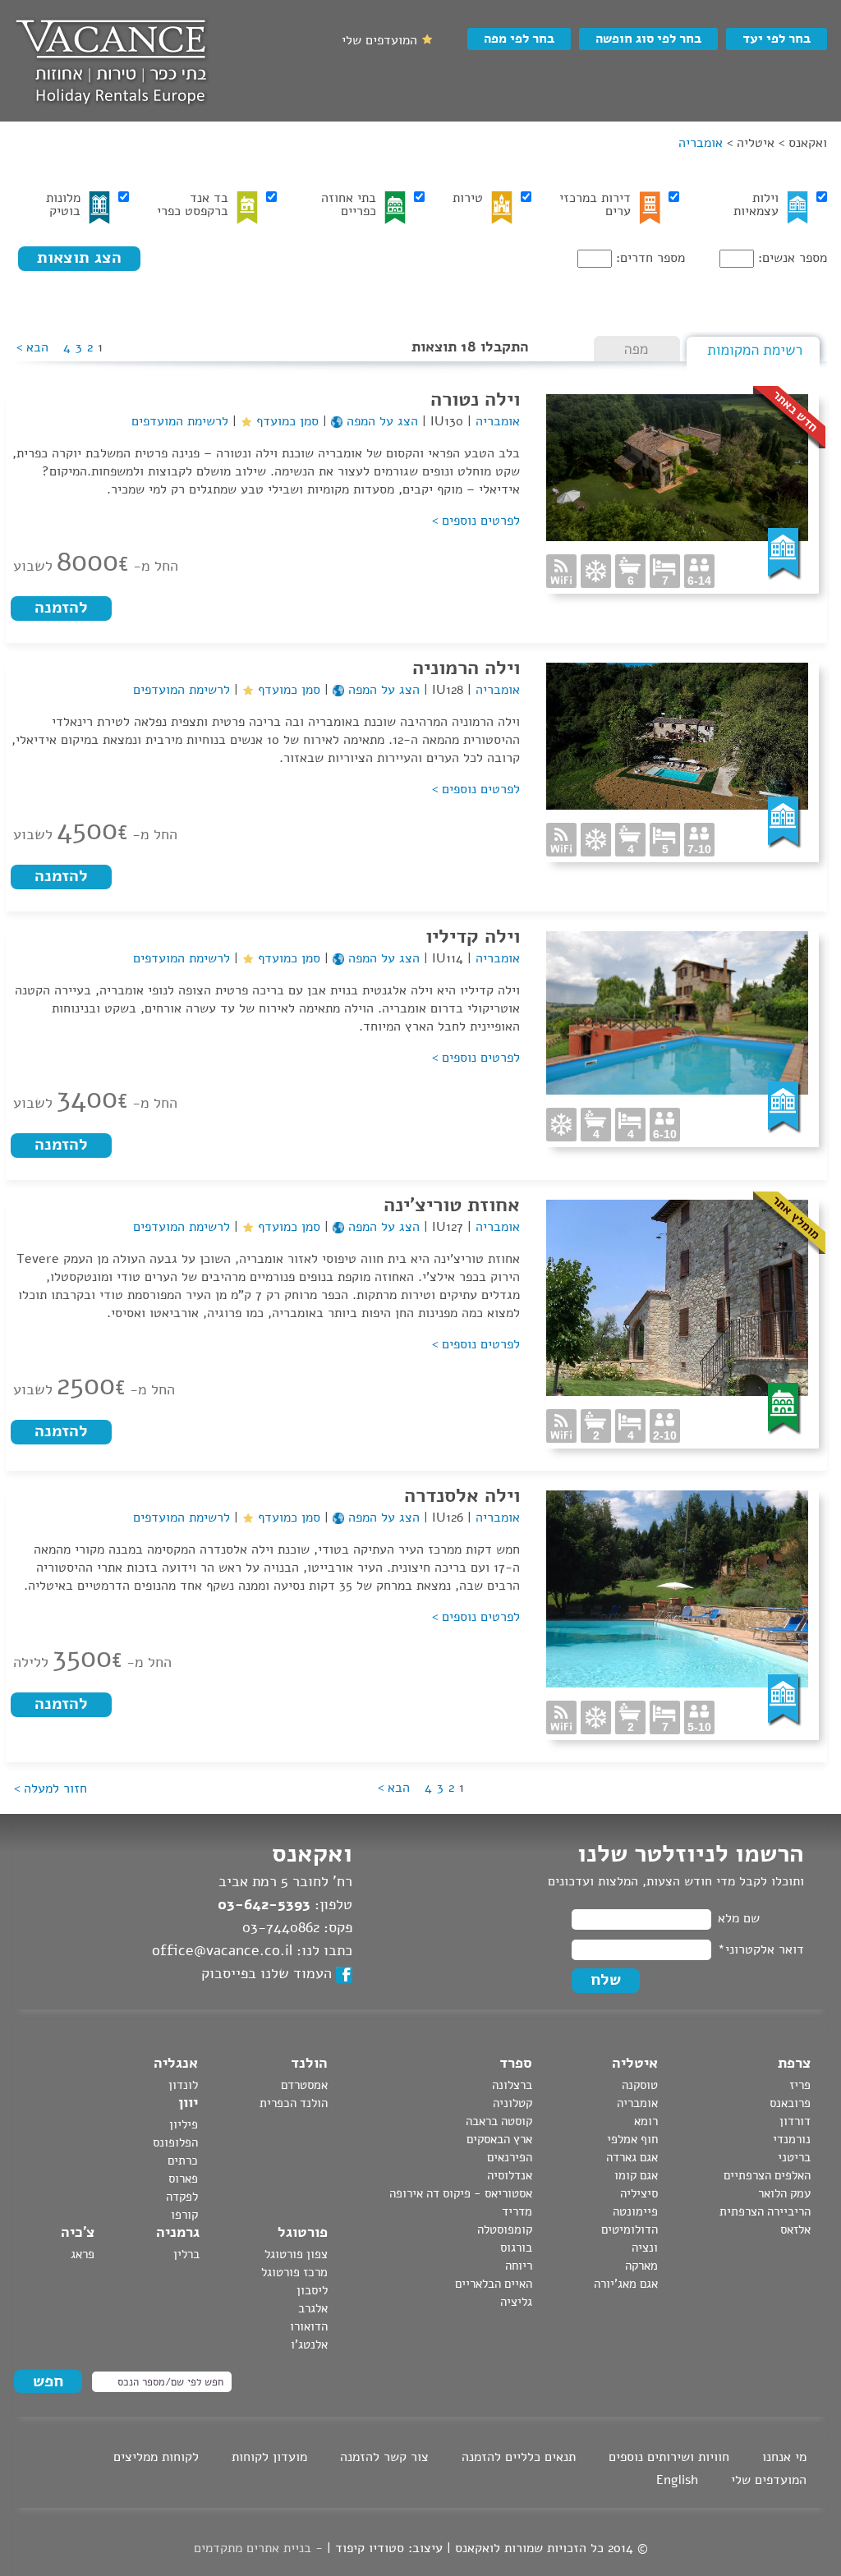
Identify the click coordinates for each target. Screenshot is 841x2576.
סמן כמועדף (285, 421)
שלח (606, 1979)
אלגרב (313, 2308)
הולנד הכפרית (294, 2103)
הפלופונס (175, 2142)
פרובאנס (790, 2103)
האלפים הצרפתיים (767, 2175)
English (677, 2480)
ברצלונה (512, 2085)
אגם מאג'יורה (626, 2284)
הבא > (32, 347)
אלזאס (795, 2229)
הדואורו (309, 2326)
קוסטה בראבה (499, 2121)
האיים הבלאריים (494, 2284)
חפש (48, 2381)
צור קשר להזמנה (384, 2457)
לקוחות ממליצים (156, 2457)
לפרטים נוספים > (476, 521)
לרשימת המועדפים (180, 421)
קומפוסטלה (505, 2229)
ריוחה (519, 2266)
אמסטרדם (304, 2085)
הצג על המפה (380, 421)
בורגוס (516, 2248)
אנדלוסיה (510, 2175)
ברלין (186, 2254)
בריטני (794, 2157)
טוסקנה (640, 2085)
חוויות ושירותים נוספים (669, 2457)
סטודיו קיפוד (370, 2548)
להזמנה (61, 607)
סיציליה (639, 2193)
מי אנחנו (784, 2457)
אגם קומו (636, 2175)
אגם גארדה (632, 2157)
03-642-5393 (264, 1904)
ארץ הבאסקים (499, 2139)
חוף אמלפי (632, 2139)
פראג (83, 2254)
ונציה (645, 2248)
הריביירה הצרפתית (765, 2211)
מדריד (517, 2211)
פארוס (183, 2179)
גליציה (516, 2302)
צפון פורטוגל (296, 2254)
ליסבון (312, 2290)
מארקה (641, 2266)
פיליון (184, 2124)
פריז (800, 2085)
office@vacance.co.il (222, 1950)
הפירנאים (510, 2157)
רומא (646, 2121)
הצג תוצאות (79, 257)
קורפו (184, 2215)
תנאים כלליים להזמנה (519, 2457)
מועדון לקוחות (269, 2457)
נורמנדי (792, 2139)
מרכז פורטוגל (294, 2272)
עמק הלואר (784, 2193)
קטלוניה (512, 2103)
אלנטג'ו (309, 2344)
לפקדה (182, 2197)
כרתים (183, 2160)
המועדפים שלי (769, 2480)
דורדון (795, 2121)
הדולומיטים (630, 2229)
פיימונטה (635, 2211)
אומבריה (496, 421)
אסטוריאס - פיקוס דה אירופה (461, 2193)
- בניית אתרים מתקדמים (258, 2548)
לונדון (183, 2085)
